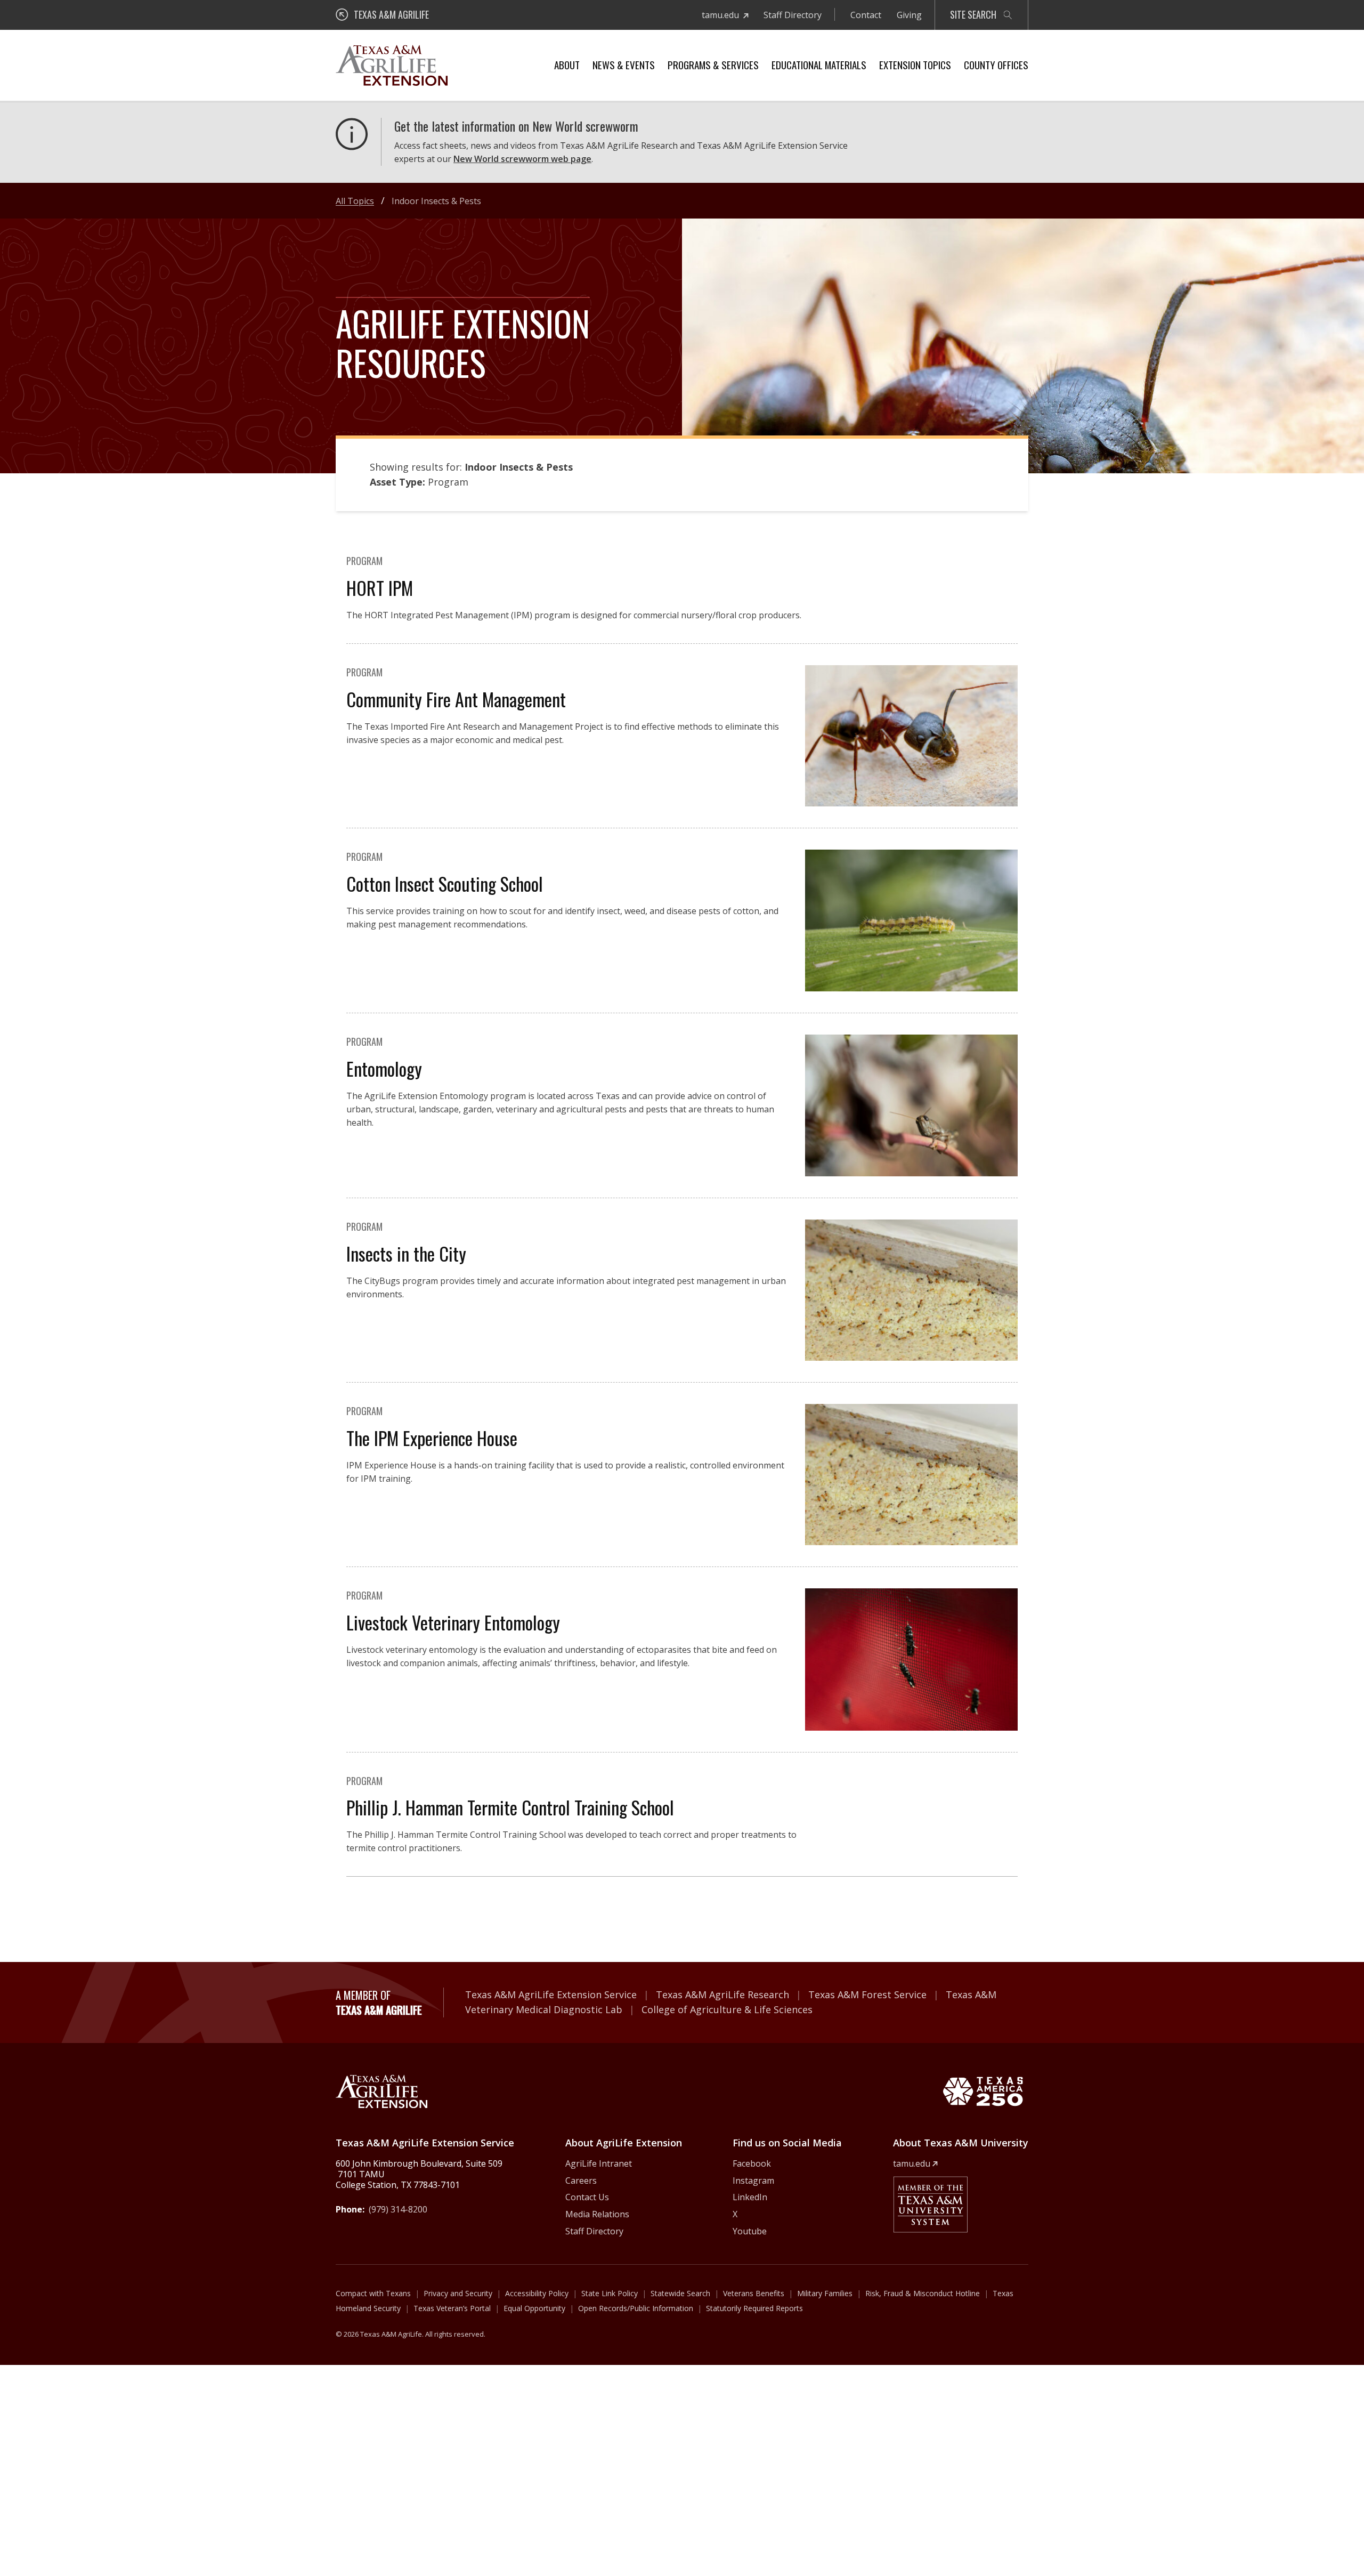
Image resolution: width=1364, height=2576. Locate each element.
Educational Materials (819, 64)
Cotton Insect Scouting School (445, 883)
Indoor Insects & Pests (436, 201)
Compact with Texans (373, 2293)
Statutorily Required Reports (754, 2308)
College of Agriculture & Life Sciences (727, 2009)
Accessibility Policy (537, 2293)
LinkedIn (750, 2197)
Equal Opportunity (534, 2308)
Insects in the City (406, 1253)
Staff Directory (793, 15)
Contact (866, 15)
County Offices (996, 64)
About (567, 64)
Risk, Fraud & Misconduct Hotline (923, 2293)
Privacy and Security (458, 2293)
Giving (909, 15)
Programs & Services (713, 64)
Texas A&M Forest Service (867, 1994)
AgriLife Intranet (599, 2163)
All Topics (355, 201)
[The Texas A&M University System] (930, 2204)
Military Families (825, 2293)
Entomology (384, 1068)
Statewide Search (680, 2293)
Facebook (752, 2163)
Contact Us (587, 2197)
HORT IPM (380, 588)
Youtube (750, 2231)
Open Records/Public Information (636, 2308)
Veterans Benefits (754, 2293)
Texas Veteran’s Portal (452, 2308)
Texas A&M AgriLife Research (722, 1994)
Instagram (753, 2181)
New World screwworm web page (522, 159)
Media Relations (597, 2214)
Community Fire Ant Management (456, 699)
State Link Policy (610, 2293)
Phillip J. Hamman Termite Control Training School (510, 1807)
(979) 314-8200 (398, 2209)
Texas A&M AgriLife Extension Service (551, 1994)
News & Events (624, 64)
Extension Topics (915, 64)
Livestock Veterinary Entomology (453, 1622)
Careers (581, 2181)
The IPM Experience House (432, 1438)
